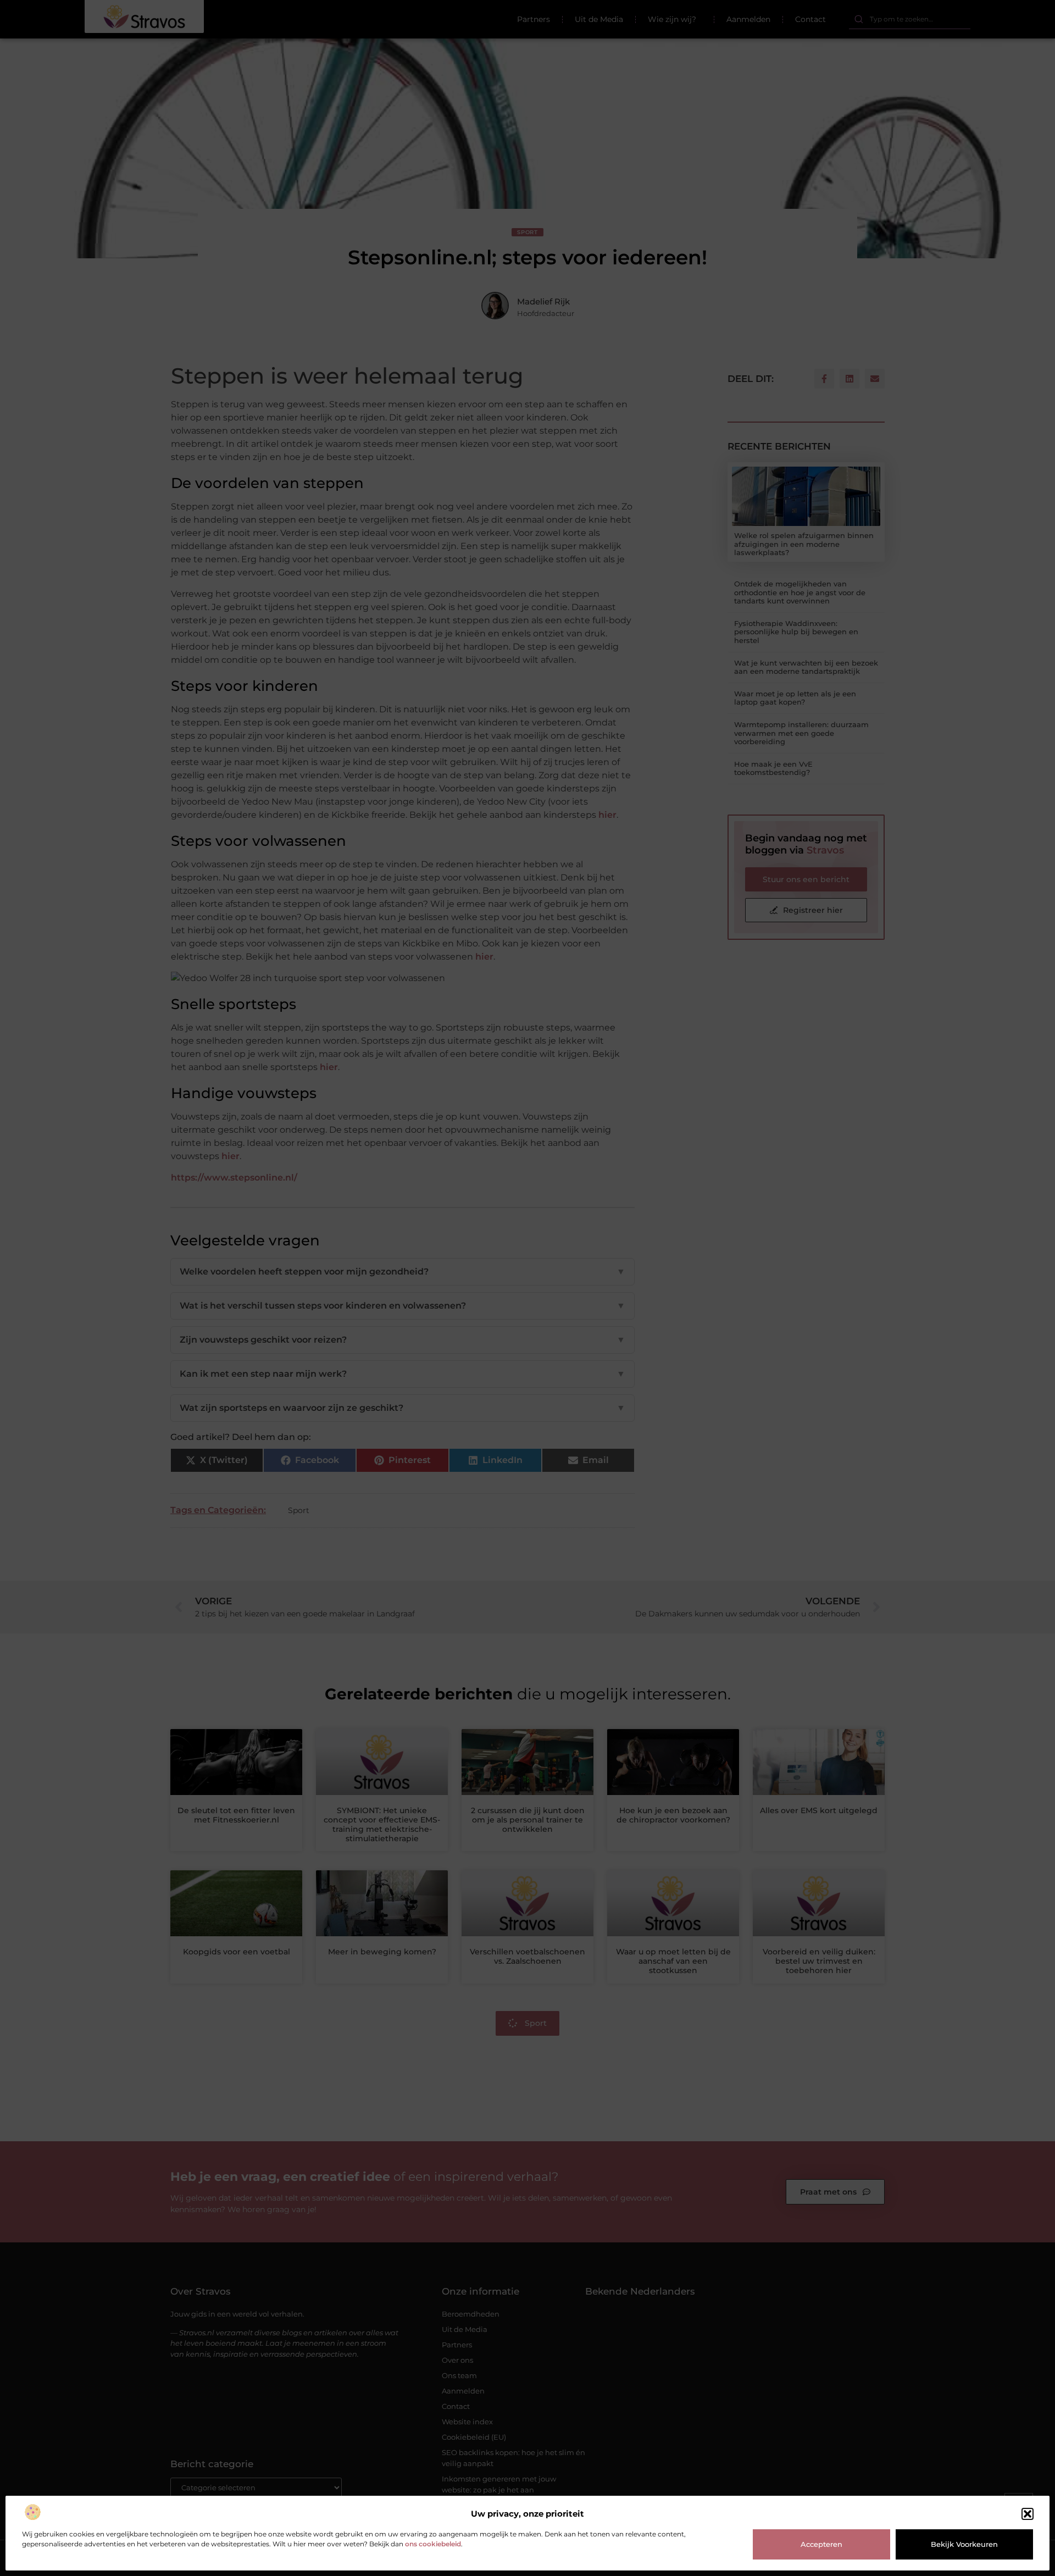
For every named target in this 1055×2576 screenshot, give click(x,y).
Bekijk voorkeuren (964, 2544)
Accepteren (821, 2544)
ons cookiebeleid (433, 2544)
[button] (1028, 2514)
